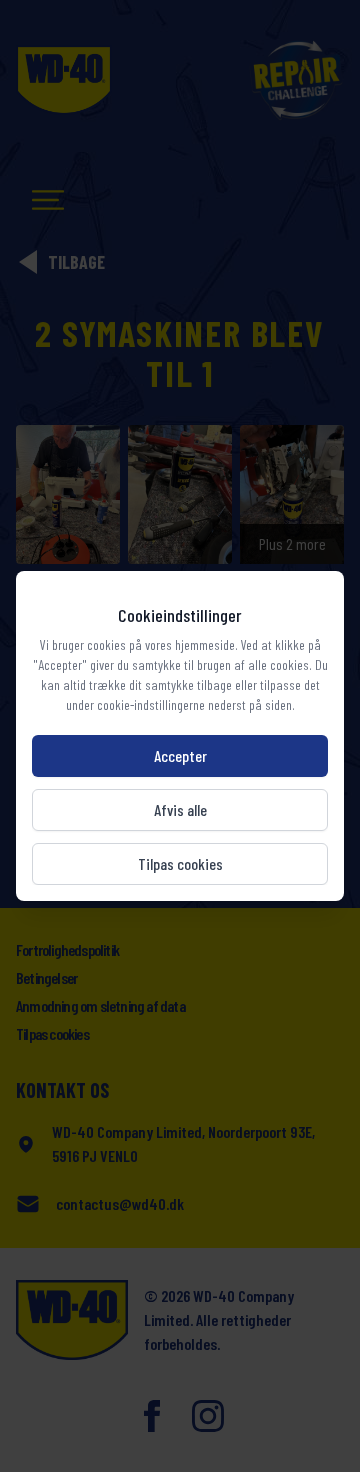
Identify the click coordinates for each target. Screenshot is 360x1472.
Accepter (180, 755)
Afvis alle (180, 809)
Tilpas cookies (180, 863)
